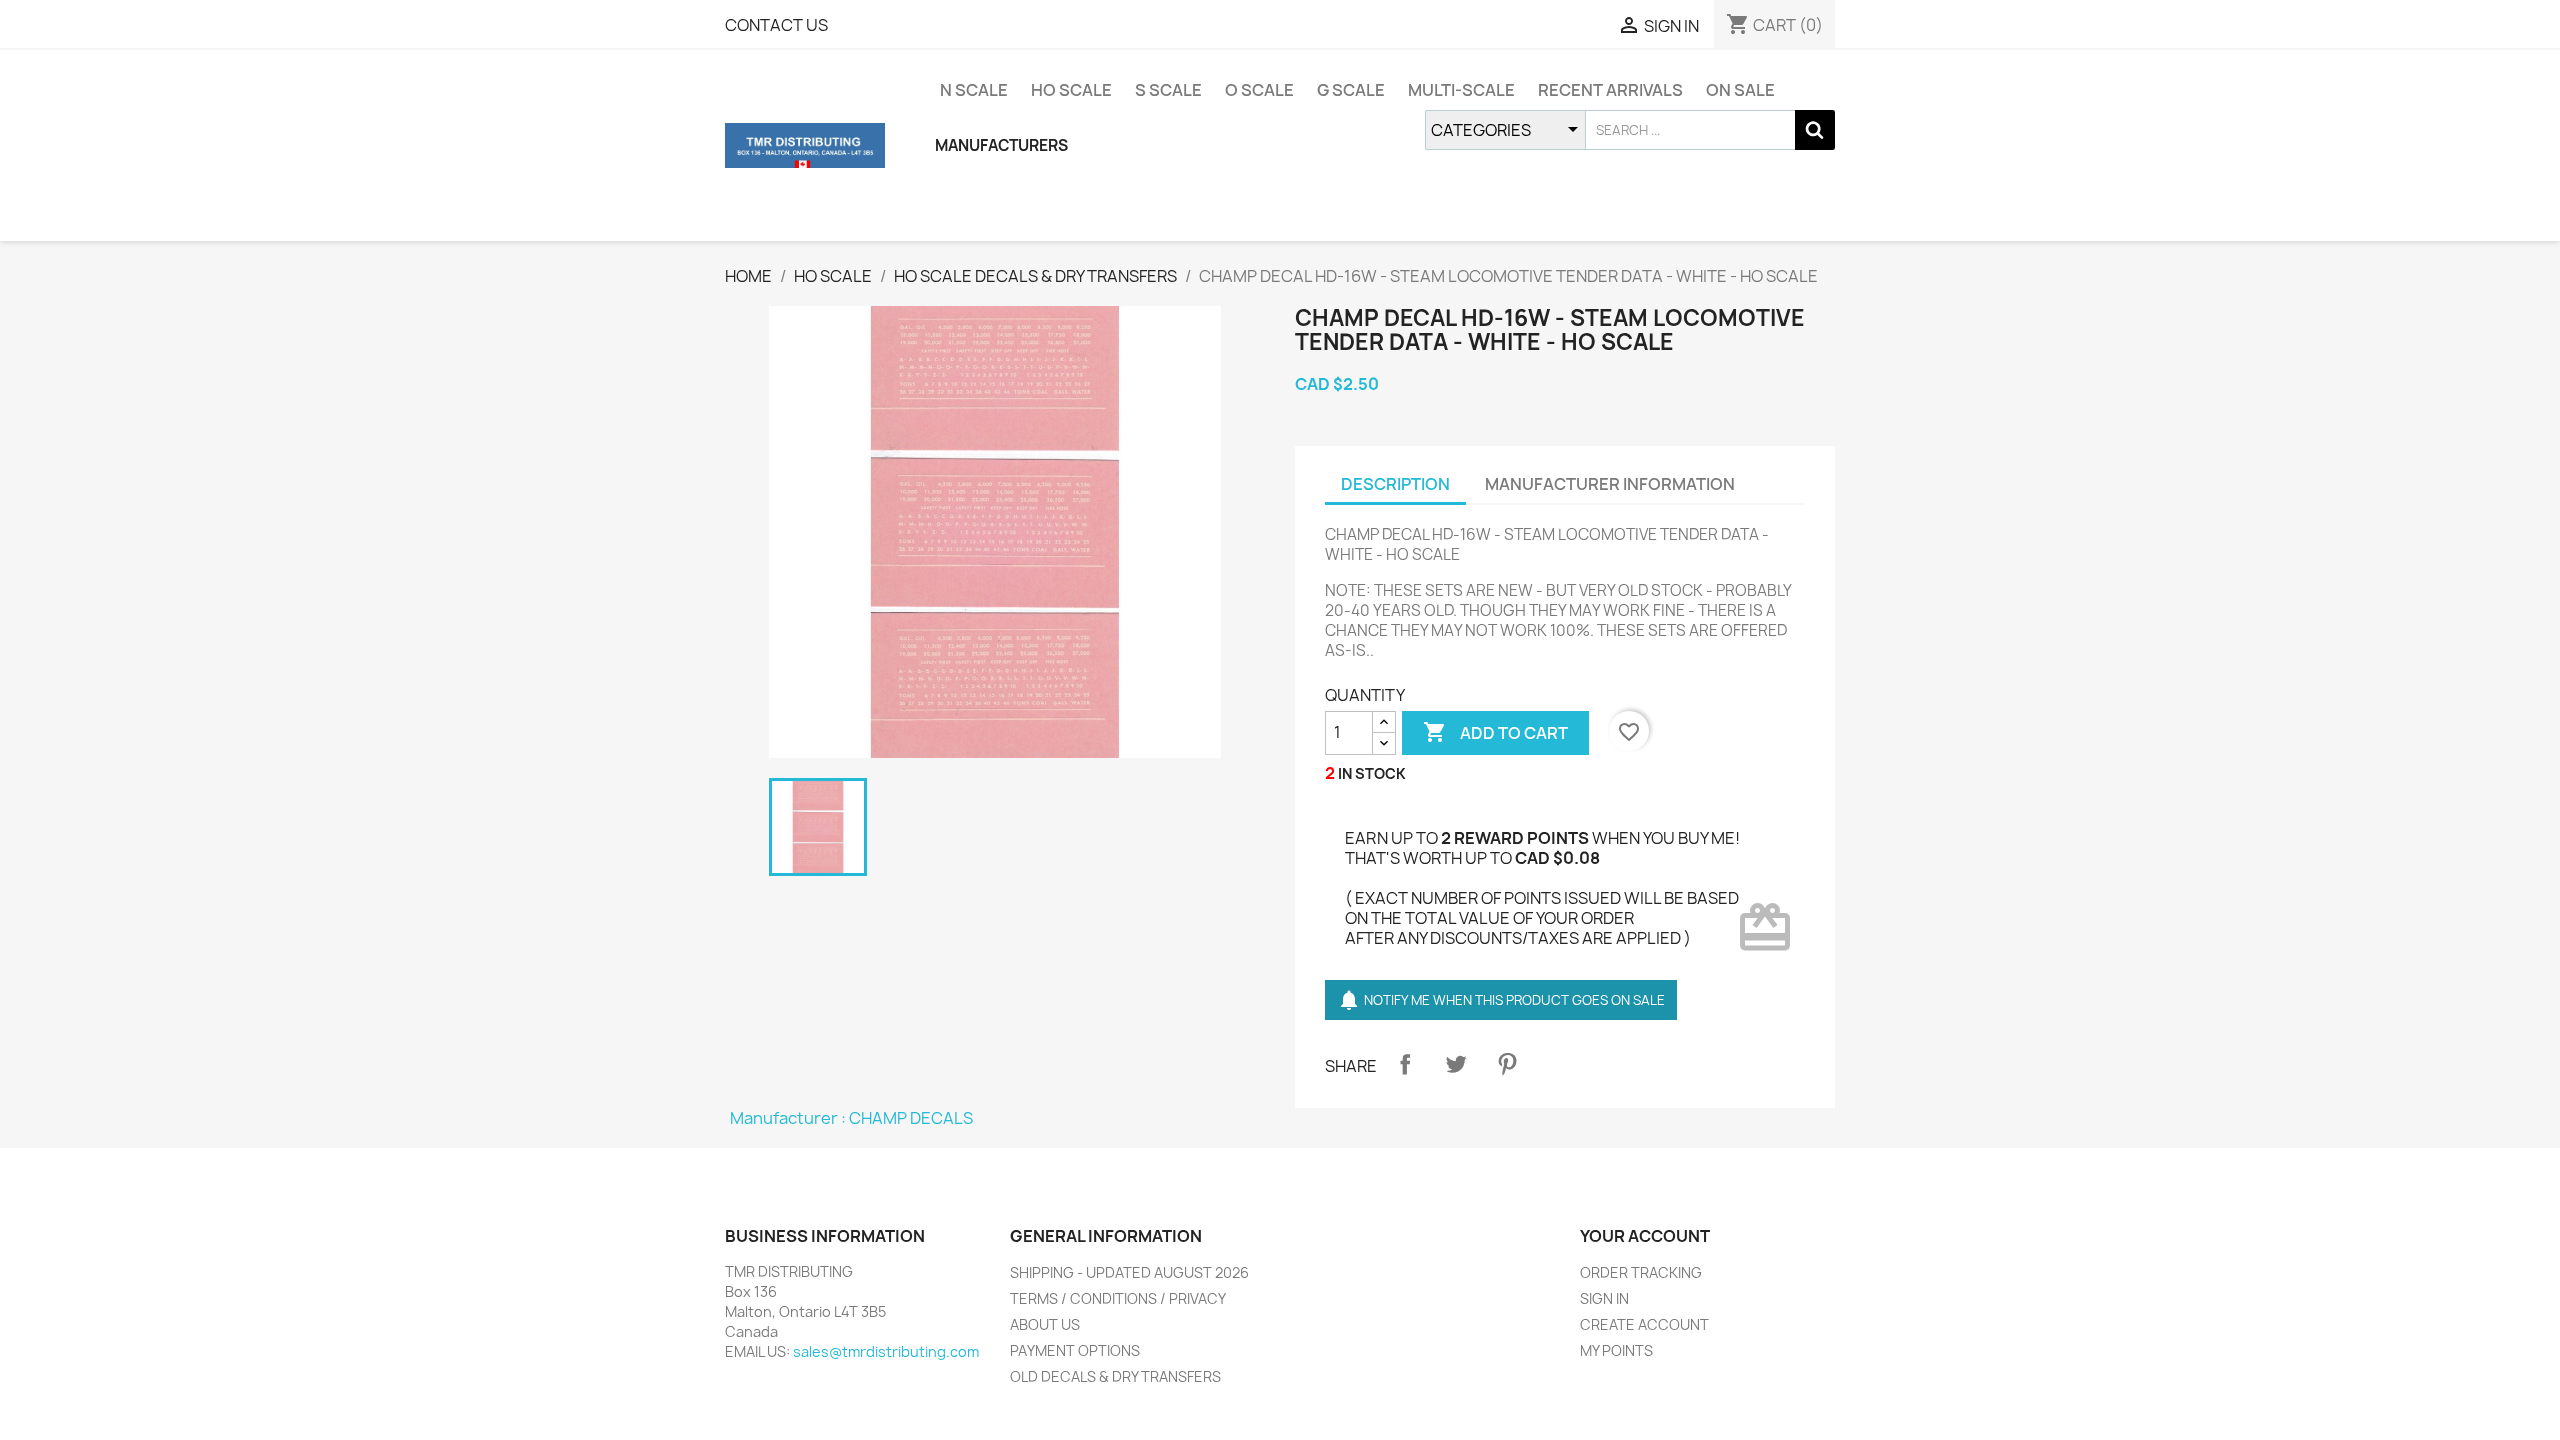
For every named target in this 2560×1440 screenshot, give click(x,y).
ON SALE (1740, 90)
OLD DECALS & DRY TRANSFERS (1115, 1376)
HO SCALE (1071, 90)
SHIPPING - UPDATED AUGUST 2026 (1129, 1272)
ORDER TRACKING (1641, 1272)
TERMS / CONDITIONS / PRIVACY (1118, 1298)
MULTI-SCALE (1461, 90)
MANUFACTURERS (1001, 145)
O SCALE (1259, 90)
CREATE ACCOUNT (1644, 1324)
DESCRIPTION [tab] (1395, 484)
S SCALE (1168, 90)
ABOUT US (1045, 1324)
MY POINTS (1616, 1350)
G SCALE (1351, 90)
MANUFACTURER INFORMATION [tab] (1610, 484)
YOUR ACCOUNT (1645, 1236)
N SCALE (974, 90)
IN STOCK (1372, 773)
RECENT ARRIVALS (1610, 90)
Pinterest (1507, 1064)
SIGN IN (1604, 1298)
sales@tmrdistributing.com (886, 1351)
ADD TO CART (1495, 732)
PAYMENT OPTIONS (1075, 1350)
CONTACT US (776, 25)
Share (1405, 1064)
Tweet (1456, 1064)
